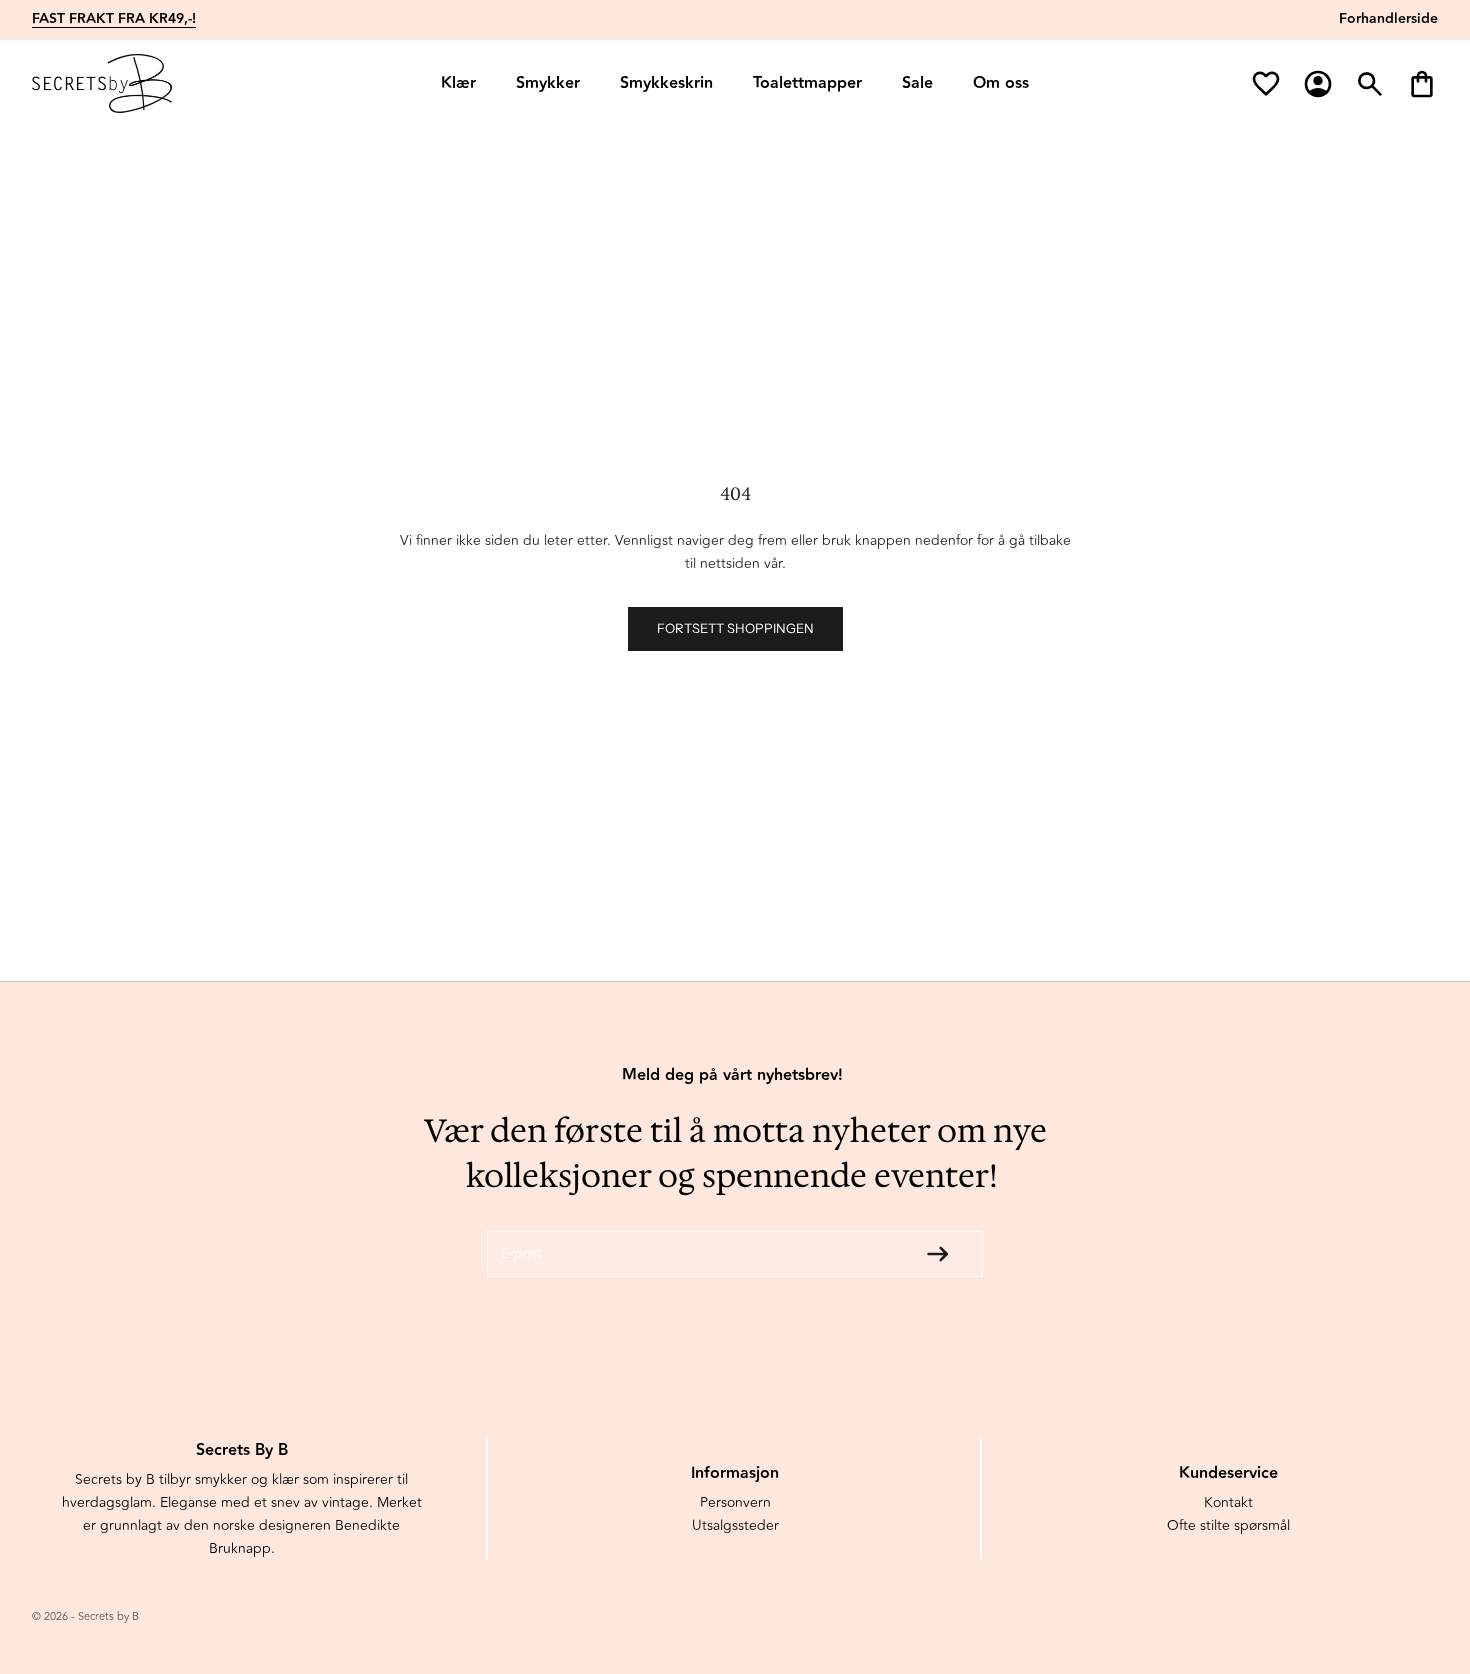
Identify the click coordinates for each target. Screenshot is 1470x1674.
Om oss (1001, 83)
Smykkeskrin (666, 83)
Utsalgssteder (735, 1525)
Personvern (735, 1502)
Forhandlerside (1388, 19)
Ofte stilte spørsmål (1228, 1525)
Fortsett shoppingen (735, 628)
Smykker (548, 83)
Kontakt (1228, 1502)
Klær (458, 83)
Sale (917, 83)
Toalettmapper (807, 83)
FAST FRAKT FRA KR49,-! (114, 19)
